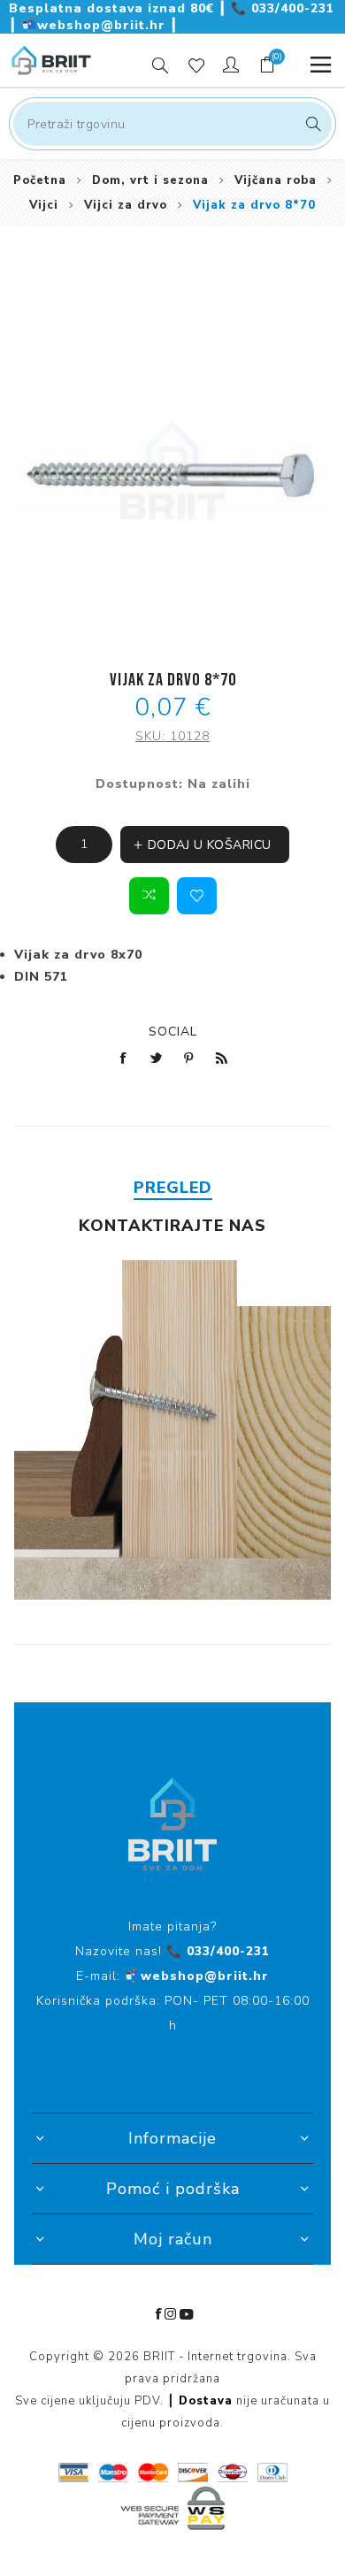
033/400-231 (283, 8)
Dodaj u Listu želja (197, 896)
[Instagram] (171, 2314)
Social (173, 1032)
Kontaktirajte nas (172, 1226)
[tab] (173, 1188)
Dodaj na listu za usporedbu (149, 896)
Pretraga (311, 124)
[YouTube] (187, 2314)
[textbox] (172, 124)
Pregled (173, 1188)
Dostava (206, 2401)
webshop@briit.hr (96, 25)
